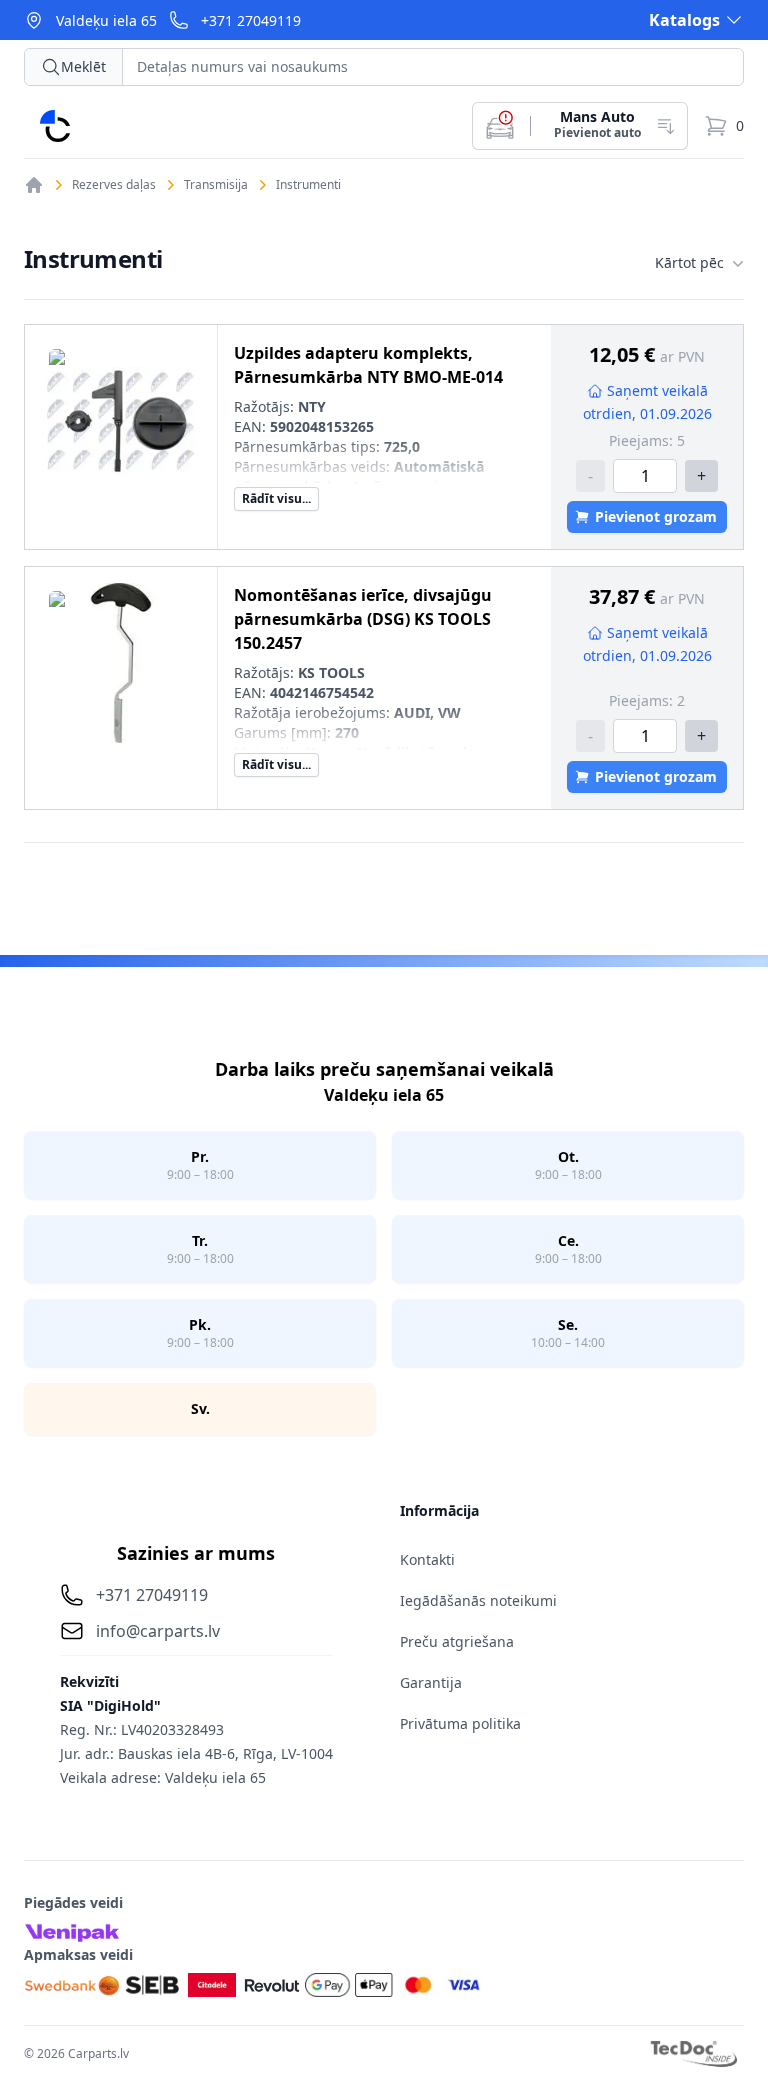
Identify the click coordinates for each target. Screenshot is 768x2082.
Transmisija (216, 185)
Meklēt (83, 66)
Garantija (431, 1682)
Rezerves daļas (114, 185)
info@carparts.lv (158, 1631)
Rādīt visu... (276, 498)
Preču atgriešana (457, 1641)
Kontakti (427, 1559)
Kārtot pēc (689, 262)
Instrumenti (308, 185)
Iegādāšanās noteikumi (478, 1600)
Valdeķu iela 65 (106, 20)
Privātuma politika (460, 1723)
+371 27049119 (251, 20)
